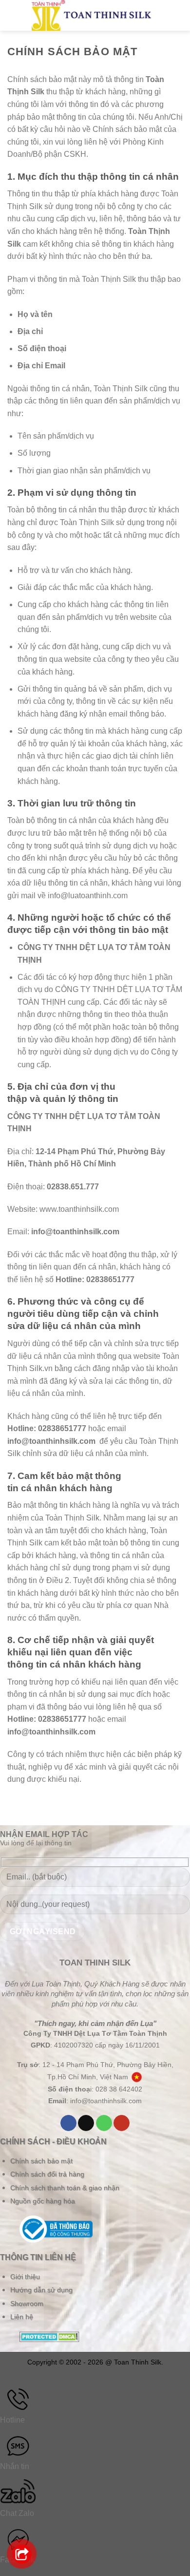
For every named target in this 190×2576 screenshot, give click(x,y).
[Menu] (16, 15)
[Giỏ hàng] (178, 15)
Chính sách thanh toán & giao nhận (65, 2188)
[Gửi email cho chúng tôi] (86, 2123)
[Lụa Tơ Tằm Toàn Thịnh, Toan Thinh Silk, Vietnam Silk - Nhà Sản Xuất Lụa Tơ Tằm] (91, 15)
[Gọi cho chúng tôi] (104, 2123)
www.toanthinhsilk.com (79, 1209)
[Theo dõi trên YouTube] (122, 2123)
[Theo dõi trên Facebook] (68, 2123)
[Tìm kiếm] (162, 15)
